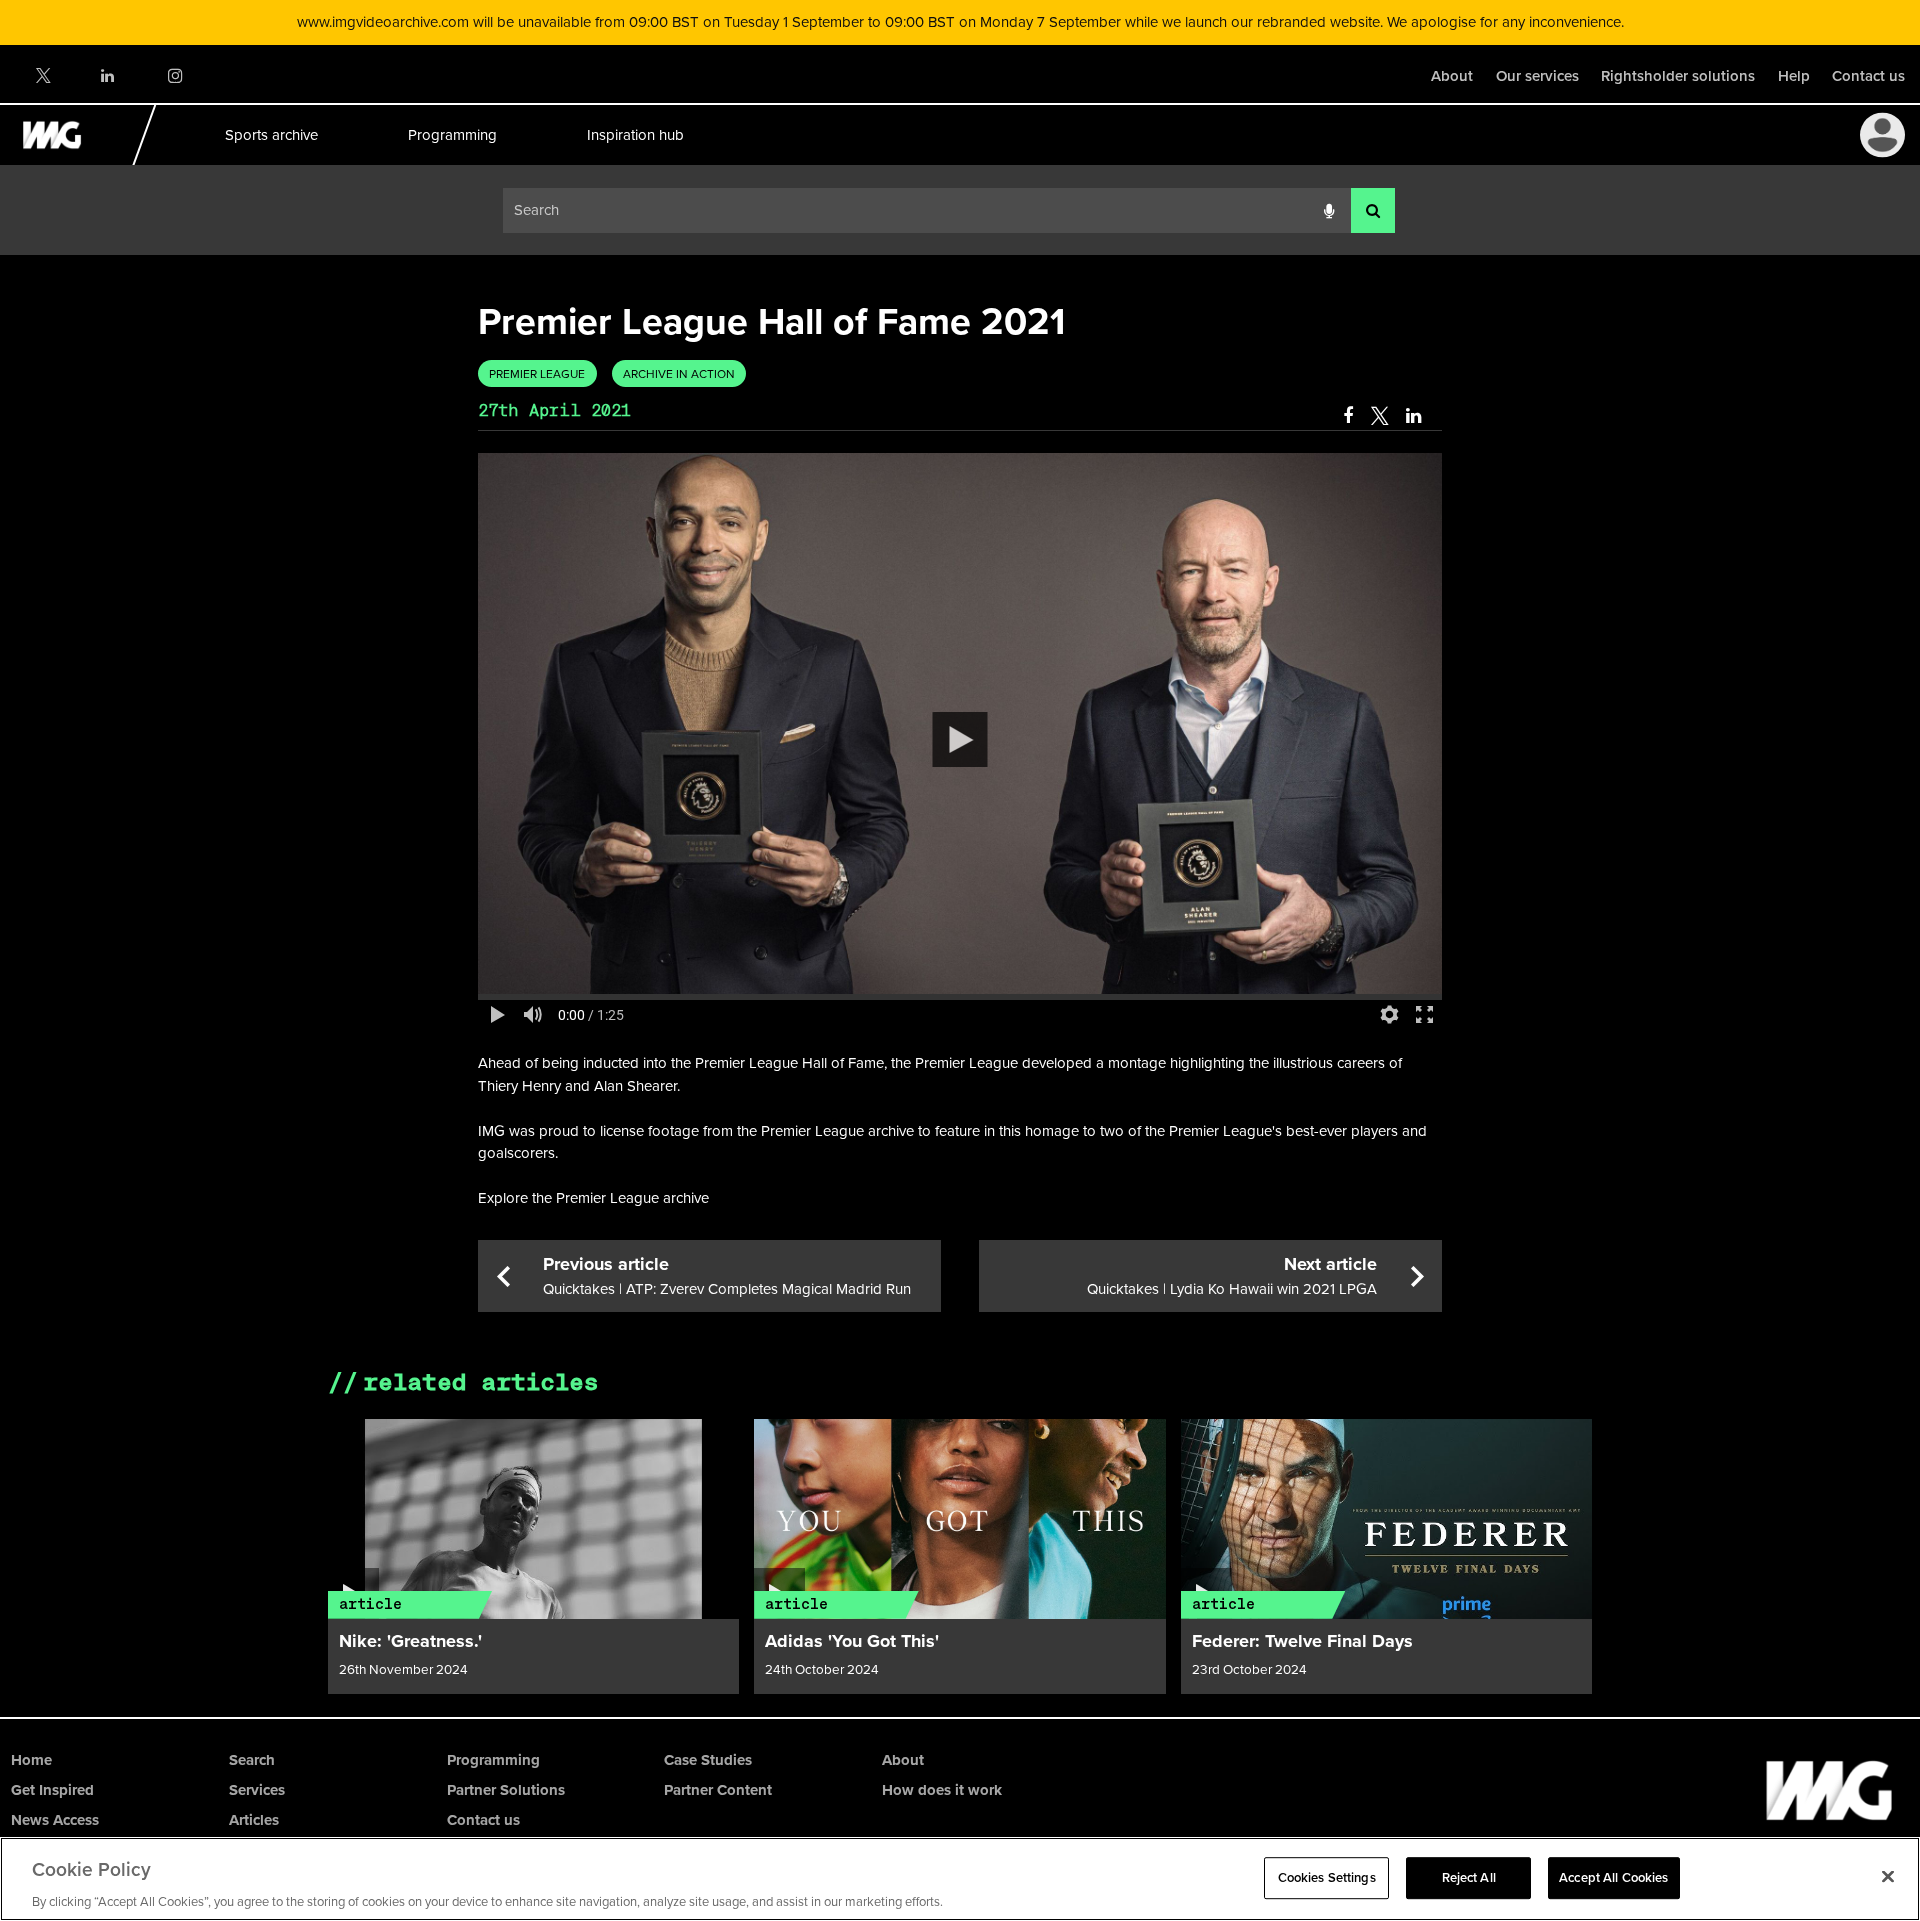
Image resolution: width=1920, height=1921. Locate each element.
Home (31, 1760)
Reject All (1469, 1877)
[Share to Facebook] (1348, 416)
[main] (960, 986)
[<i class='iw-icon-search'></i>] (1373, 210)
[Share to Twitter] (1379, 416)
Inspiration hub (634, 134)
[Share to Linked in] (1415, 416)
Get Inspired (52, 1790)
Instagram (174, 75)
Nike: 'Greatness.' (410, 1641)
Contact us (1868, 75)
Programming (451, 134)
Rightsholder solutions (1678, 75)
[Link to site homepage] (63, 159)
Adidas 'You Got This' (852, 1641)
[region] (960, 1879)
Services (257, 1790)
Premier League (537, 373)
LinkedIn (108, 75)
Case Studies (708, 1760)
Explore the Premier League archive (593, 1197)
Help (1794, 75)
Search (252, 1760)
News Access (55, 1820)
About (1452, 75)
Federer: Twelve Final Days (1302, 1641)
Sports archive (270, 134)
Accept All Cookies (1613, 1877)
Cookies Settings (1327, 1877)
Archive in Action (679, 373)
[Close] (1888, 1876)
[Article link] (534, 1519)
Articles (254, 1820)
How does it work (942, 1790)
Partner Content (718, 1790)
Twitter (42, 75)
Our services (1537, 75)
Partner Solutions (506, 1790)
